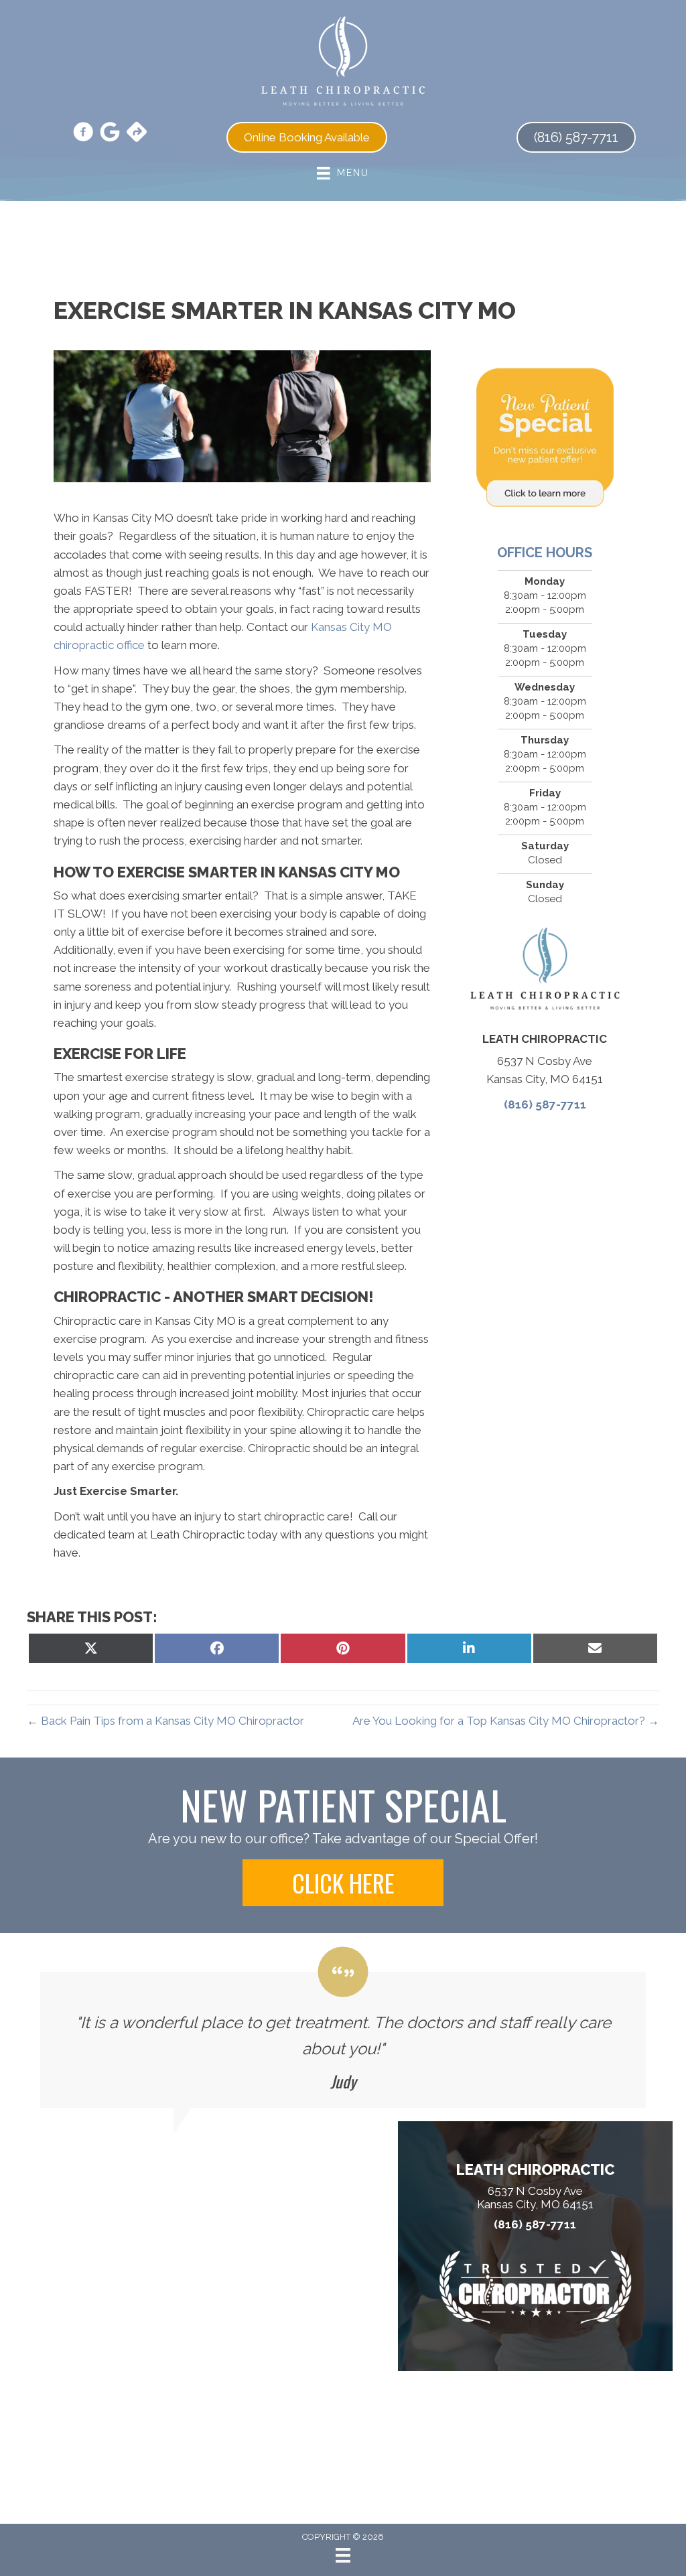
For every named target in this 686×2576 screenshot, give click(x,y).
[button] (343, 1883)
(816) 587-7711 (545, 1104)
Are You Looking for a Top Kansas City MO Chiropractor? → (506, 1721)
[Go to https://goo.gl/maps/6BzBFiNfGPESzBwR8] (137, 133)
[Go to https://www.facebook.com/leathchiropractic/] (83, 134)
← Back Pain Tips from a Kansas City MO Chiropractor (165, 1721)
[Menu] (343, 2555)
